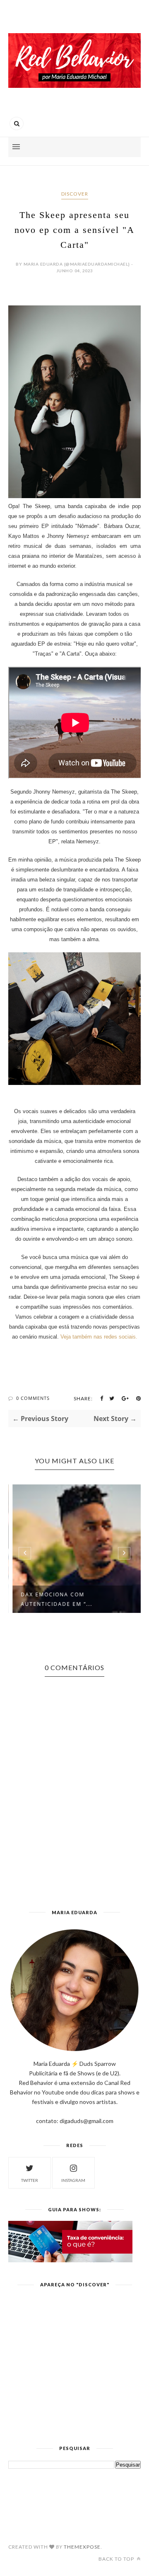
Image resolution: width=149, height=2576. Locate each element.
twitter (30, 2180)
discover (75, 194)
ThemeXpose (82, 2547)
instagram (73, 2180)
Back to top (117, 2559)
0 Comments (33, 1398)
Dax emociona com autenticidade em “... (54, 1599)
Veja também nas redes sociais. (99, 1337)
